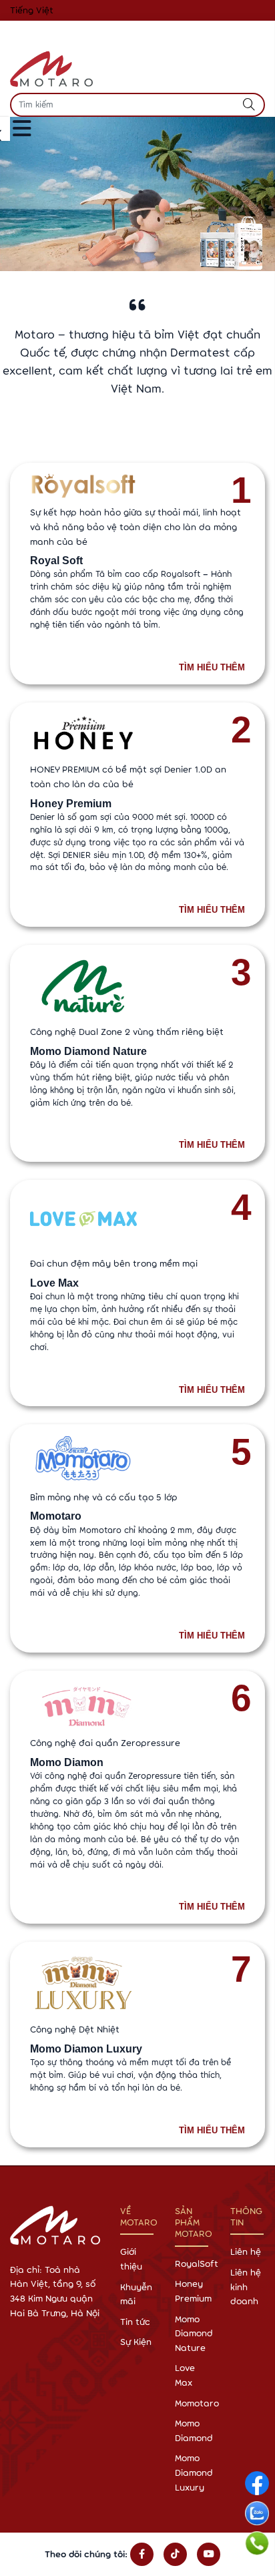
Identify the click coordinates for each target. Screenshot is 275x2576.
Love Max (185, 2375)
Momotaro (197, 2403)
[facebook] (142, 2555)
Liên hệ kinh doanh (246, 2287)
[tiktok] (175, 2555)
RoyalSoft (197, 2264)
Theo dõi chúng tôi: (86, 2554)
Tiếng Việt (32, 10)
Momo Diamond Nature (194, 2333)
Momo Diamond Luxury (194, 2472)
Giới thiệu (131, 2259)
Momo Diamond (194, 2430)
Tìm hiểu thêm (212, 668)
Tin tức (135, 2322)
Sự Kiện (136, 2342)
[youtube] (209, 2555)
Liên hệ (246, 2251)
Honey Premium (193, 2291)
